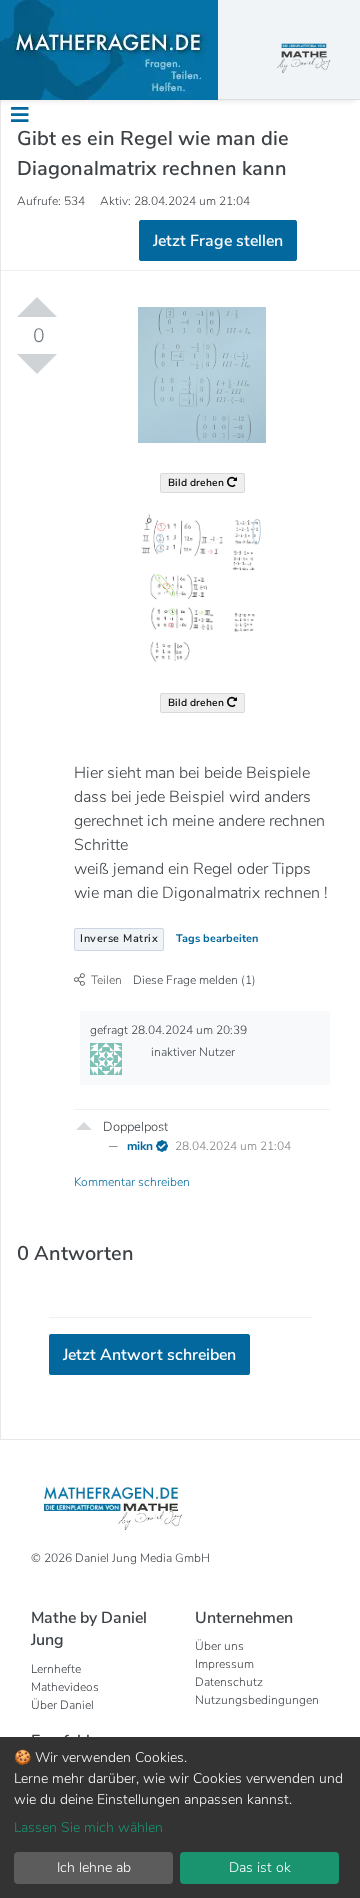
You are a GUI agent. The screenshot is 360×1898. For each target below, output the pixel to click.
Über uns (219, 1646)
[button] (84, 1125)
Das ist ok (260, 1867)
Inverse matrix (119, 938)
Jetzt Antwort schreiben (149, 1355)
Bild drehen (197, 482)
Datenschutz (229, 1682)
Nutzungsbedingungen (257, 1700)
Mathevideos (65, 1687)
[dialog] (180, 1817)
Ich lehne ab (94, 1867)
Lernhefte (56, 1669)
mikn (141, 1146)
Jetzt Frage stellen (218, 241)
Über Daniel (62, 1705)
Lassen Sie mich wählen (88, 1827)
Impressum (224, 1664)
